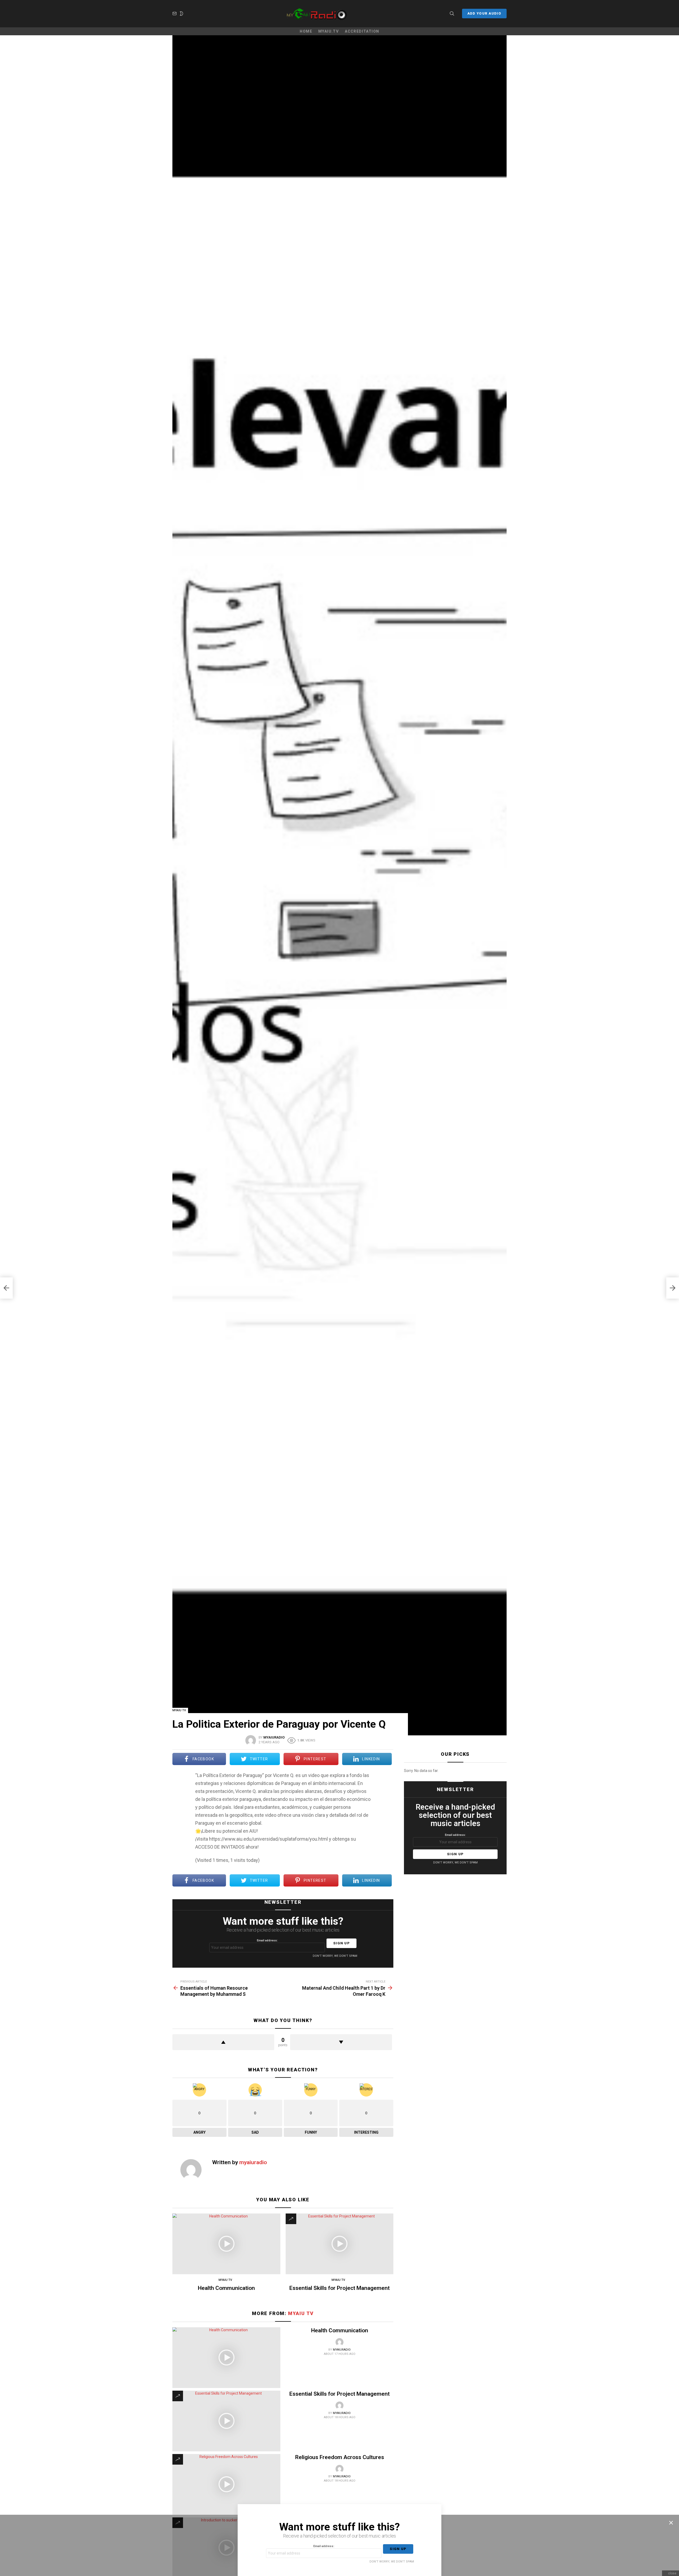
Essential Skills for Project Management (339, 2288)
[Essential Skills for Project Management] (340, 2244)
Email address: (267, 1940)
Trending (291, 2219)
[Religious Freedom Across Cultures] (226, 2484)
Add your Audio (484, 13)
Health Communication (226, 2288)
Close (671, 2523)
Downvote (341, 2042)
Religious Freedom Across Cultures (340, 2457)
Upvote (223, 2042)
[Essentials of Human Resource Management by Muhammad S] (6, 1288)
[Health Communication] (226, 2244)
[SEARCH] (452, 14)
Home (306, 31)
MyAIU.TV (328, 31)
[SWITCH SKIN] (181, 14)
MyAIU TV (225, 2280)
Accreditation (362, 31)
